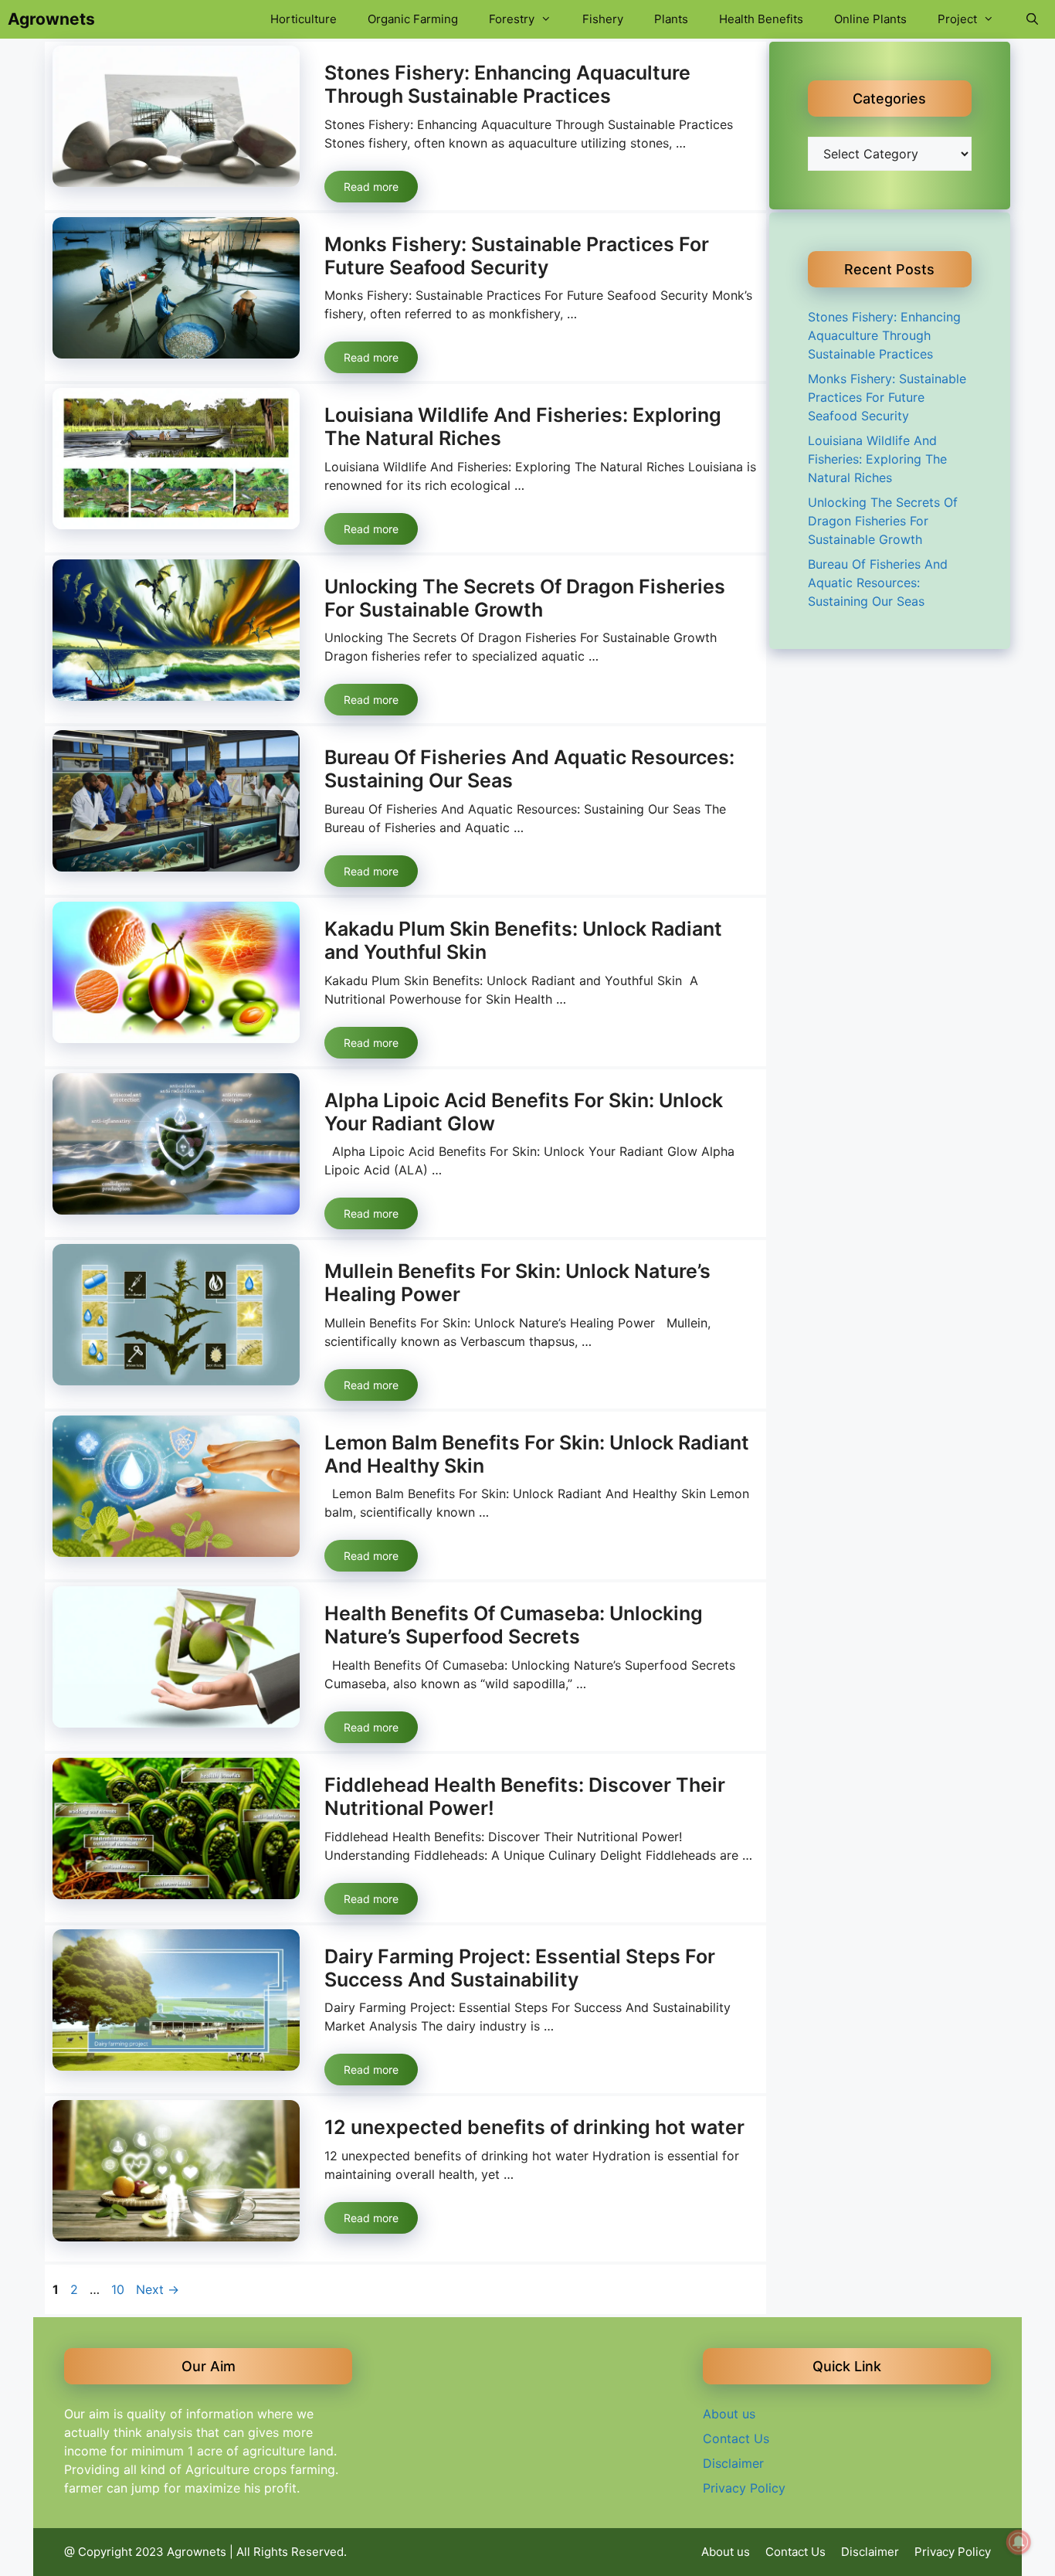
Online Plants (870, 19)
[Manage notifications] (1019, 2542)
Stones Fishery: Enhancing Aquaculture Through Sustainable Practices (507, 84)
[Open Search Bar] (1032, 19)
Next (158, 2289)
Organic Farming (413, 19)
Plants (671, 19)
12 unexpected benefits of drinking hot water (534, 2127)
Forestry (512, 19)
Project (957, 19)
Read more (371, 187)
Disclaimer (733, 2463)
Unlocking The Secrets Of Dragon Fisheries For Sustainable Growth (525, 598)
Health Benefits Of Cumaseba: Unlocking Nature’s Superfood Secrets (514, 1625)
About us (729, 2414)
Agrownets (51, 19)
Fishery (603, 19)
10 (119, 2289)
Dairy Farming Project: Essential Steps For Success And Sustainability (520, 1968)
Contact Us (736, 2438)
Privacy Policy (744, 2488)
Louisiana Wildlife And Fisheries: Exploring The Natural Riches (877, 459)
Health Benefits (761, 19)
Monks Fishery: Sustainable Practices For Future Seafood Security (517, 256)
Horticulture (304, 19)
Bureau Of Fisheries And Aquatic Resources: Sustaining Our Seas (878, 583)
